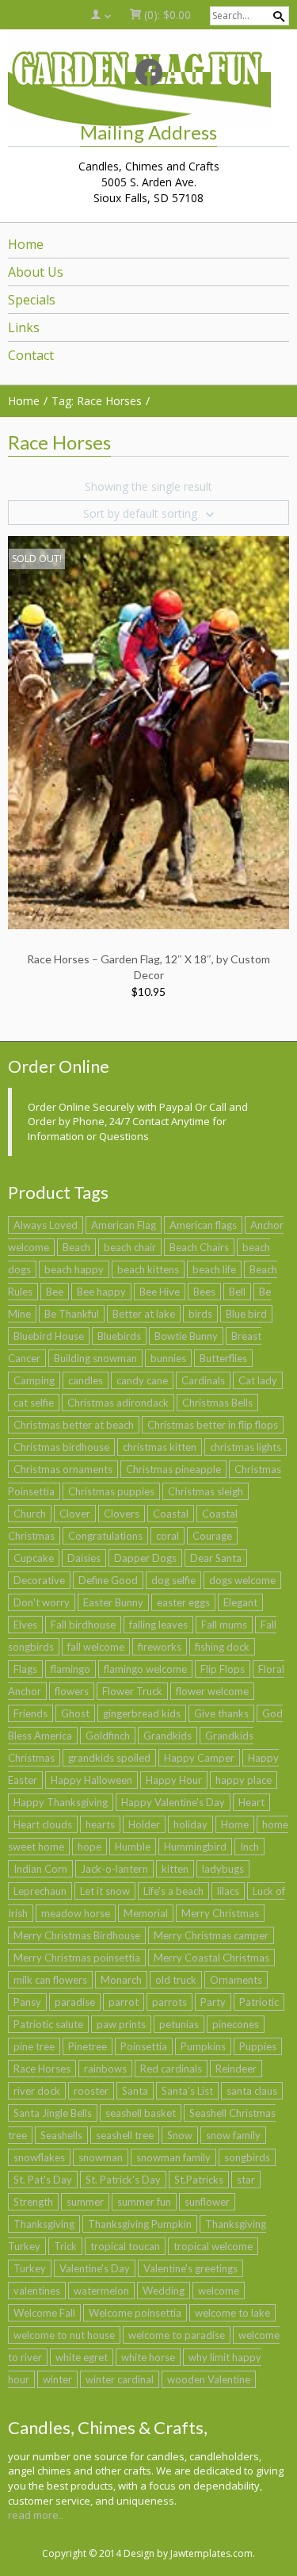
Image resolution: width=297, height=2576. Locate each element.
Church (30, 1514)
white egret (82, 2357)
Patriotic (259, 2002)
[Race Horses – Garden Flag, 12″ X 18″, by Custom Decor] (148, 731)
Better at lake (144, 1314)
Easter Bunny (113, 1602)
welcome (219, 2291)
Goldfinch (108, 1736)
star (246, 2180)
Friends (30, 1713)
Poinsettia (144, 2046)
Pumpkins (203, 2046)
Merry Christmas (220, 1913)
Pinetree (88, 2046)
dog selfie (173, 1580)
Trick (65, 2246)
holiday (190, 1824)
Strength (33, 2202)
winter (57, 2379)
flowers (72, 1691)
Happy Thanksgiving (61, 1802)
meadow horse (76, 1913)
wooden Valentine (209, 2379)
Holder (144, 1824)
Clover (75, 1514)
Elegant (240, 1602)
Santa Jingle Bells (53, 2113)
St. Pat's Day (43, 2180)
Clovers (122, 1514)
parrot (124, 2002)
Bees (204, 1292)
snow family (233, 2135)
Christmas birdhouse (61, 1447)
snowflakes (39, 2157)
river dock (37, 2091)
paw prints (121, 2024)
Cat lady (258, 1380)
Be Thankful (72, 1314)
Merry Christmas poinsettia (77, 1958)
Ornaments (236, 1980)
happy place (244, 1780)
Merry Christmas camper (211, 1935)
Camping (34, 1380)
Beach (76, 1247)
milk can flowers (50, 1980)
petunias (179, 2024)
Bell (237, 1292)
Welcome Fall (44, 2313)
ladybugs (223, 1869)
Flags (25, 1669)
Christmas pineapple (173, 1469)
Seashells (61, 2135)
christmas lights (246, 1447)
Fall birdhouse (83, 1625)
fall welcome (96, 1647)
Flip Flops (223, 1669)
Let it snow (105, 1891)
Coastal (171, 1514)
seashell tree (125, 2135)
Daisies (84, 1558)
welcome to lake (232, 2313)
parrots (169, 2002)
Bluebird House (49, 1336)
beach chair (130, 1247)
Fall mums (224, 1625)
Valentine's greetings (190, 2268)
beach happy (74, 1269)
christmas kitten (160, 1447)
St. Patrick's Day (123, 2180)
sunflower (207, 2202)
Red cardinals (171, 2069)
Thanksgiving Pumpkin (140, 2224)
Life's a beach (173, 1891)
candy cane (142, 1380)
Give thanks (221, 1713)
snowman (101, 2157)
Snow (180, 2135)
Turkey (30, 2268)
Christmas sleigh (206, 1491)
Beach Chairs (199, 1247)
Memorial (146, 1913)
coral (168, 1536)
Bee (55, 1292)
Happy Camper (199, 1758)
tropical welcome (213, 2246)
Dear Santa (216, 1558)
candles (86, 1380)
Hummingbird (195, 1847)
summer (85, 2202)
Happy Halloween (91, 1780)
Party (213, 2002)
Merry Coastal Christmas (211, 1958)
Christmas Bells (217, 1403)
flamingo (70, 1669)
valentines (37, 2291)
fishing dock (222, 1647)
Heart (251, 1802)
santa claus (252, 2091)
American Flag (124, 1225)
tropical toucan (125, 2246)
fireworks (160, 1647)
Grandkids (168, 1736)
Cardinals (203, 1380)
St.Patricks (199, 2180)
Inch (249, 1847)
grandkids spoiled (109, 1758)
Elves (25, 1625)
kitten (175, 1869)
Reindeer (236, 2069)
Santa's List (187, 2091)
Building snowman (95, 1358)
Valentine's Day (95, 2268)
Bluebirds (119, 1336)
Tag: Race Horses (97, 401)
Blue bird (246, 1314)
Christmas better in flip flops (213, 1425)
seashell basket (141, 2113)
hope (89, 1847)
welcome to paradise (177, 2335)
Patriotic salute (48, 2024)
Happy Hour (174, 1780)
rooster (91, 2091)
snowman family (173, 2157)
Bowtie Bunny (186, 1336)
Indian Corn (40, 1869)
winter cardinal (120, 2379)
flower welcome (212, 1691)
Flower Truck (132, 1691)
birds (200, 1314)
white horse (148, 2357)
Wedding (164, 2291)
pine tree (34, 2046)
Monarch (121, 1980)
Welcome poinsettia (135, 2313)
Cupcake (34, 1558)
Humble (133, 1847)
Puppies (258, 2046)
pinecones (236, 2024)
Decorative (39, 1580)
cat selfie (34, 1403)
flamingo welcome (145, 1669)
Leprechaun (40, 1891)
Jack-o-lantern (114, 1869)
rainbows (105, 2069)
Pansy (27, 2002)
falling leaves (158, 1625)
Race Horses (42, 2069)
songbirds (247, 2157)
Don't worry (42, 1602)
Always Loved (46, 1225)
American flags (203, 1225)
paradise (75, 2002)
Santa (135, 2091)
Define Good (108, 1580)
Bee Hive (160, 1292)
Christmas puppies (111, 1491)
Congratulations (105, 1536)
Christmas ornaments (63, 1469)
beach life (214, 1269)
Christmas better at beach (74, 1425)
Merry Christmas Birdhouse (77, 1935)
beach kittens (148, 1269)
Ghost (75, 1713)
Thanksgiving (44, 2224)
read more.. (36, 2515)
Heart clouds (43, 1824)
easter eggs (183, 1602)
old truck (176, 1980)
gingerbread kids (142, 1713)
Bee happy (101, 1292)
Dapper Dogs (145, 1558)
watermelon (101, 2291)
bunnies (168, 1358)
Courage (212, 1536)
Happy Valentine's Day (173, 1802)
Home (235, 1824)
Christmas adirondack (118, 1403)
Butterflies (223, 1358)
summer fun (144, 2202)
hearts (100, 1824)
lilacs (228, 1891)
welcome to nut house (64, 2335)
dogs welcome (242, 1580)
